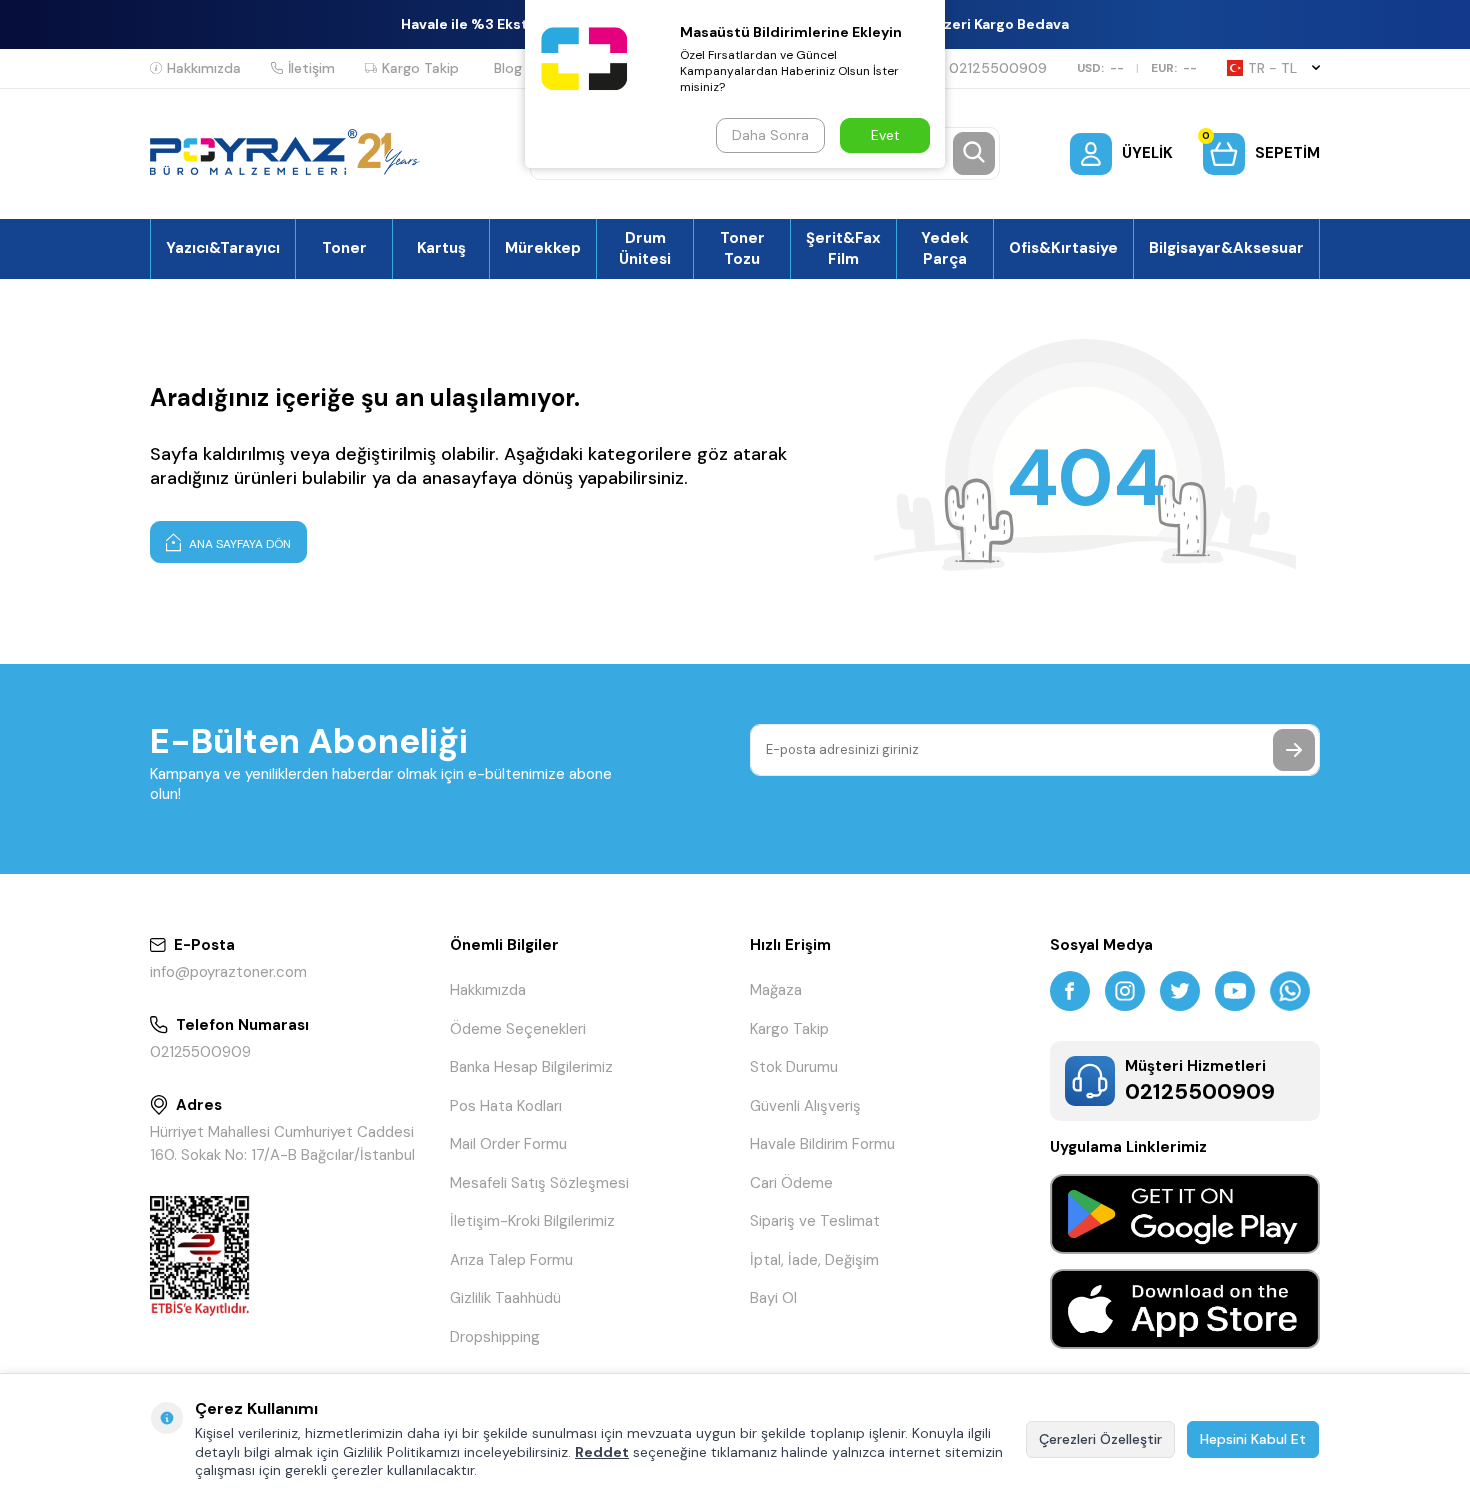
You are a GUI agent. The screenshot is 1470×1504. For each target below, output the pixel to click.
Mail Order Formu (508, 1144)
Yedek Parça (945, 248)
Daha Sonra (770, 135)
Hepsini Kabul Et (1253, 1439)
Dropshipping (495, 1337)
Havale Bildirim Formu (822, 1144)
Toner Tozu (742, 248)
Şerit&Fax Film (843, 248)
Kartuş (441, 248)
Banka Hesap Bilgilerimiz (531, 1067)
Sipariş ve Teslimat (815, 1221)
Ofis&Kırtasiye (1063, 248)
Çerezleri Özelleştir (1100, 1439)
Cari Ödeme (791, 1183)
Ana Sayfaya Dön (238, 544)
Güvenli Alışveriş (805, 1106)
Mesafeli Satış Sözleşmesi (539, 1183)
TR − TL (1272, 68)
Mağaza (776, 990)
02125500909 (998, 68)
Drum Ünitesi (645, 248)
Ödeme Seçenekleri (518, 1029)
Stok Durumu (794, 1067)
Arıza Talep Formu (511, 1260)
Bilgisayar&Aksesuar (1226, 248)
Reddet (602, 1452)
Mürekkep (543, 248)
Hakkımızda (204, 68)
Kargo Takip (420, 68)
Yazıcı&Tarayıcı (223, 248)
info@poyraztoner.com (228, 972)
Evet (885, 135)
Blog (508, 68)
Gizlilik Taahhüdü (505, 1298)
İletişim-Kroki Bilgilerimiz (532, 1221)
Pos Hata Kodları (506, 1106)
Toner (344, 248)
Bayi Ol (773, 1298)
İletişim (311, 68)
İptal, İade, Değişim (814, 1260)
